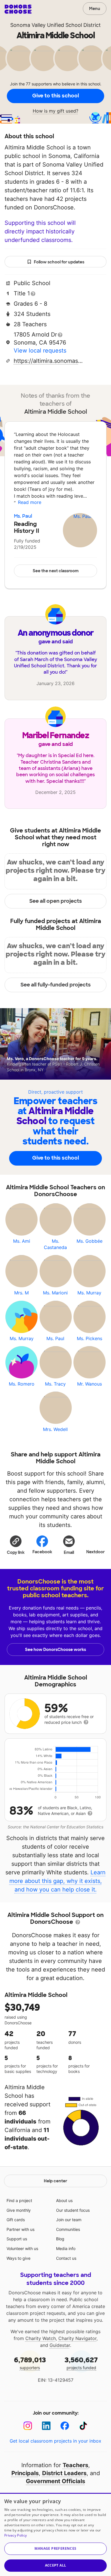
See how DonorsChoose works (55, 1650)
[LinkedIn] (46, 2426)
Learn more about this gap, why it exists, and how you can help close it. (58, 1881)
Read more (30, 502)
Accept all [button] (56, 2565)
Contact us (66, 2258)
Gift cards (16, 2220)
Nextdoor (95, 1552)
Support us (17, 2239)
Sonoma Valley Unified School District (55, 25)
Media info (66, 2248)
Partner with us (20, 2229)
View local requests (40, 351)
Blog (60, 2239)
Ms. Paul (23, 516)
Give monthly (19, 2210)
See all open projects (56, 901)
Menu (95, 9)
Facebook (42, 1552)
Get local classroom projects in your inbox (55, 2441)
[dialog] (55, 2534)
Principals (25, 2473)
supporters (30, 2363)
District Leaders (64, 2473)
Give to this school (55, 96)
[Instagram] (28, 2426)
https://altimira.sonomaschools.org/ (49, 361)
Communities (68, 2229)
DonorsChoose (18, 9)
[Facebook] (65, 2426)
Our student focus (73, 2210)
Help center (55, 2181)
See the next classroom (56, 571)
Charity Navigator (77, 2338)
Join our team (69, 2220)
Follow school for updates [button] (59, 262)
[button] (16, 1545)
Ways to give (18, 2258)
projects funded (81, 2363)
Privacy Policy (16, 2535)
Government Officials (55, 2481)
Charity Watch (41, 2338)
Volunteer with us (22, 2248)
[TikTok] (83, 2426)
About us (64, 2200)
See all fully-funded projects (56, 985)
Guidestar (60, 2345)
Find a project (19, 2200)
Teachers (75, 2465)
